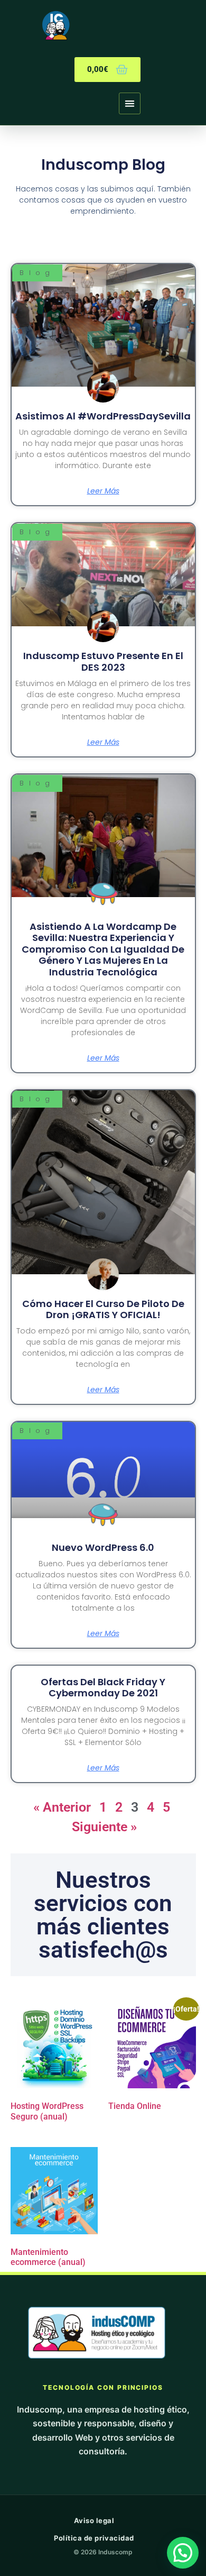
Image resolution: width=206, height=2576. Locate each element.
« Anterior (62, 1807)
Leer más (103, 491)
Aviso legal (94, 2520)
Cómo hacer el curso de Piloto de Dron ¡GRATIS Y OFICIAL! (103, 1309)
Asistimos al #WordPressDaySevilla (103, 416)
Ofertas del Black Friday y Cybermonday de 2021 (103, 1688)
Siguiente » (104, 1827)
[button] (130, 103)
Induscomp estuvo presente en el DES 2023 (103, 661)
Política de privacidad (94, 2538)
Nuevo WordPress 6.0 (103, 1547)
